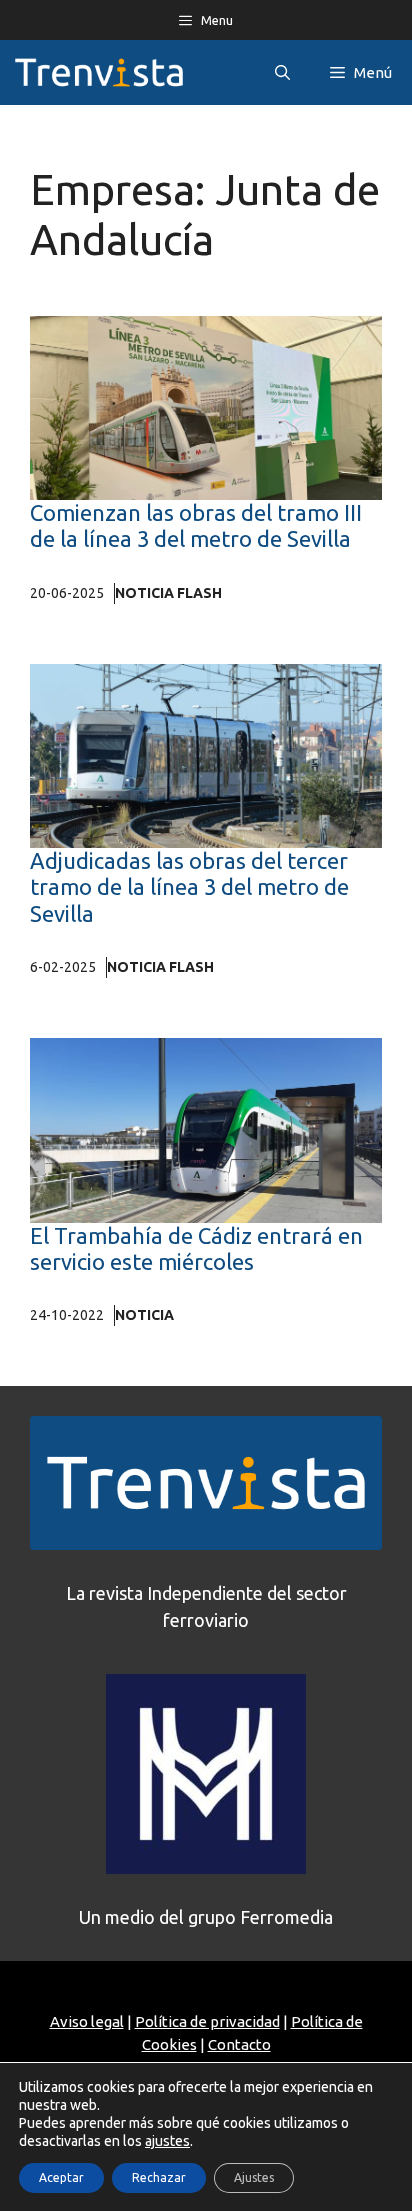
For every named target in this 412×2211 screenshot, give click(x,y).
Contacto (239, 2044)
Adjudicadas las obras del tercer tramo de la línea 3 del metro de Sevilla (189, 887)
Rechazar (159, 2177)
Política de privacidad (207, 2021)
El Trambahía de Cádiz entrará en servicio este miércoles (196, 1248)
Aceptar (61, 2177)
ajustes (167, 2141)
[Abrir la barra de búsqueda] (282, 72)
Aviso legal (87, 2021)
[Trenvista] (99, 72)
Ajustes (254, 2177)
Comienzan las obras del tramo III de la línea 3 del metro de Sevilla (196, 525)
